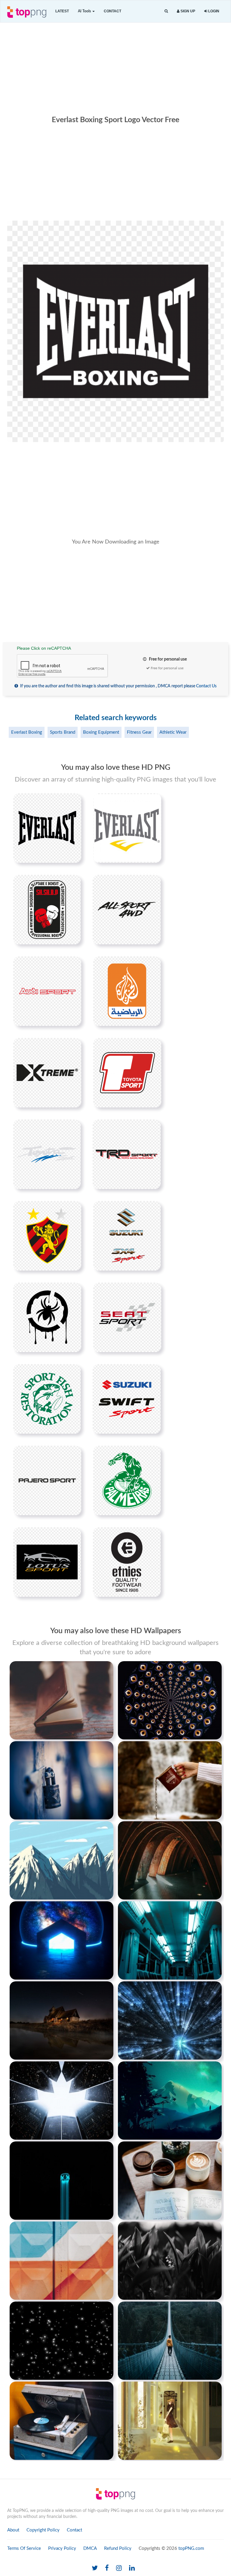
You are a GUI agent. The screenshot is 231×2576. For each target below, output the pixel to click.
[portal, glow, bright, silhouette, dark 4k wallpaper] (62, 1940)
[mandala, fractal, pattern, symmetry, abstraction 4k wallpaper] (170, 1700)
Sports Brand (63, 732)
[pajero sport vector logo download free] (47, 1480)
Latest (62, 11)
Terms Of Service (24, 2548)
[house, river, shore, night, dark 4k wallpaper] (62, 2020)
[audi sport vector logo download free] (47, 991)
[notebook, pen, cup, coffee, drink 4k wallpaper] (170, 2180)
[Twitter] (95, 2568)
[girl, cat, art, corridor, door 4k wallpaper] (170, 2420)
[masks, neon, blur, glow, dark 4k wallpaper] (62, 2180)
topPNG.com (191, 2548)
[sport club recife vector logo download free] (47, 1236)
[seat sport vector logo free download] (127, 1317)
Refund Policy (118, 2548)
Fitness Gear (139, 732)
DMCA (90, 2548)
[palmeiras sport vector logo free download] (127, 1480)
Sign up (187, 11)
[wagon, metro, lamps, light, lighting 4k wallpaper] (170, 1940)
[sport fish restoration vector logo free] (47, 1399)
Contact (112, 11)
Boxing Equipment (101, 732)
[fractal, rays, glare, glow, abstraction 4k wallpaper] (170, 2020)
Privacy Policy (62, 2548)
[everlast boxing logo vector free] (47, 828)
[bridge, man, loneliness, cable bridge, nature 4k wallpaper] (170, 2340)
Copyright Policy (43, 2530)
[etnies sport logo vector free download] (127, 1562)
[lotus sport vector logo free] (47, 1562)
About (13, 2530)
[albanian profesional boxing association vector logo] (47, 909)
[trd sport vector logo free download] (127, 1154)
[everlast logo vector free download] (127, 828)
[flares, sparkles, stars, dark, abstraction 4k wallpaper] (62, 2340)
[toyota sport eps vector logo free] (127, 1073)
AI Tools (85, 11)
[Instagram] (119, 2568)
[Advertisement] (115, 68)
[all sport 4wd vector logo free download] (127, 909)
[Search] (166, 11)
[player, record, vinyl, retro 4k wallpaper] (62, 2420)
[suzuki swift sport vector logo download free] (127, 1399)
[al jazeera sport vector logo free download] (127, 991)
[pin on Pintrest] (73, 801)
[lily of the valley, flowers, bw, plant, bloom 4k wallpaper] (170, 2260)
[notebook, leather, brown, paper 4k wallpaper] (62, 1700)
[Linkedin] (132, 2568)
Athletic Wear (173, 732)
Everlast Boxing (27, 732)
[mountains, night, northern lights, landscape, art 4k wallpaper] (170, 2100)
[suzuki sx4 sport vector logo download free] (127, 1236)
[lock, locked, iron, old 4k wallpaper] (62, 1780)
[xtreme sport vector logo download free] (47, 1073)
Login (213, 11)
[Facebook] (107, 2568)
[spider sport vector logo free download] (47, 1317)
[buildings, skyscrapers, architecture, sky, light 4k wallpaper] (62, 2100)
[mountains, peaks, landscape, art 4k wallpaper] (62, 1860)
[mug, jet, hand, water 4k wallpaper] (170, 1780)
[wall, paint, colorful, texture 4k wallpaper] (62, 2260)
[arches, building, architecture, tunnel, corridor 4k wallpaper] (170, 1860)
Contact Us (206, 686)
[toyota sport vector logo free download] (47, 1154)
